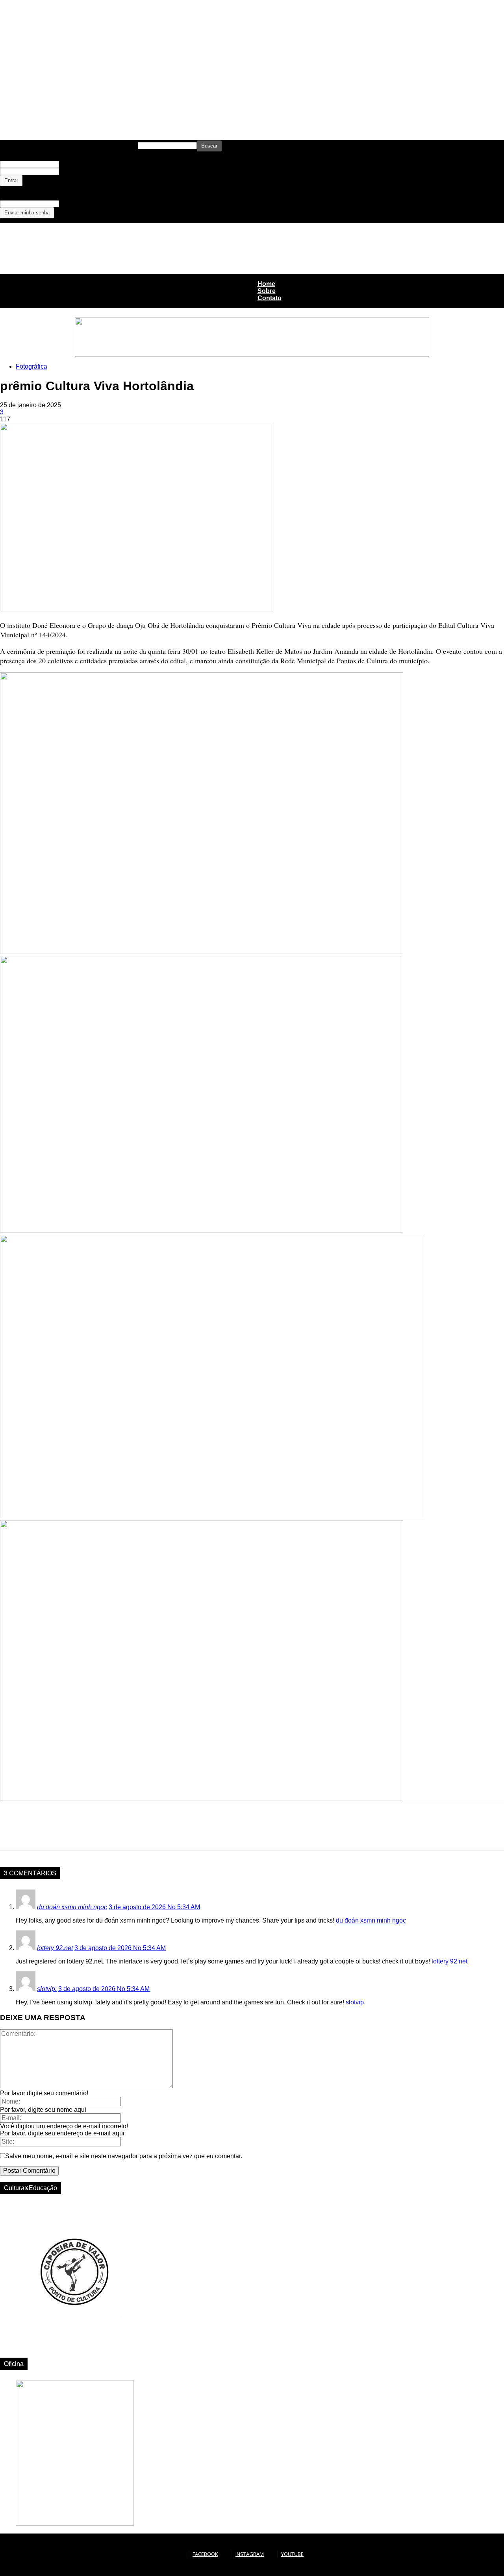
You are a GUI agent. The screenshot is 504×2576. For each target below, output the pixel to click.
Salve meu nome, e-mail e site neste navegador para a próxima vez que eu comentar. (124, 2156)
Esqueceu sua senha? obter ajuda (33, 188)
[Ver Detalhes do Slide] (75, 2348)
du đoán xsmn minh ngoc (72, 1907)
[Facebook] (13, 1834)
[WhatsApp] (41, 1834)
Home (266, 284)
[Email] (98, 1834)
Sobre (267, 291)
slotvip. (47, 1989)
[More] (127, 1834)
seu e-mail (69, 204)
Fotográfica (31, 366)
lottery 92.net (55, 1948)
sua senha (69, 172)
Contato (270, 298)
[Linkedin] (70, 1834)
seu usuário (70, 164)
